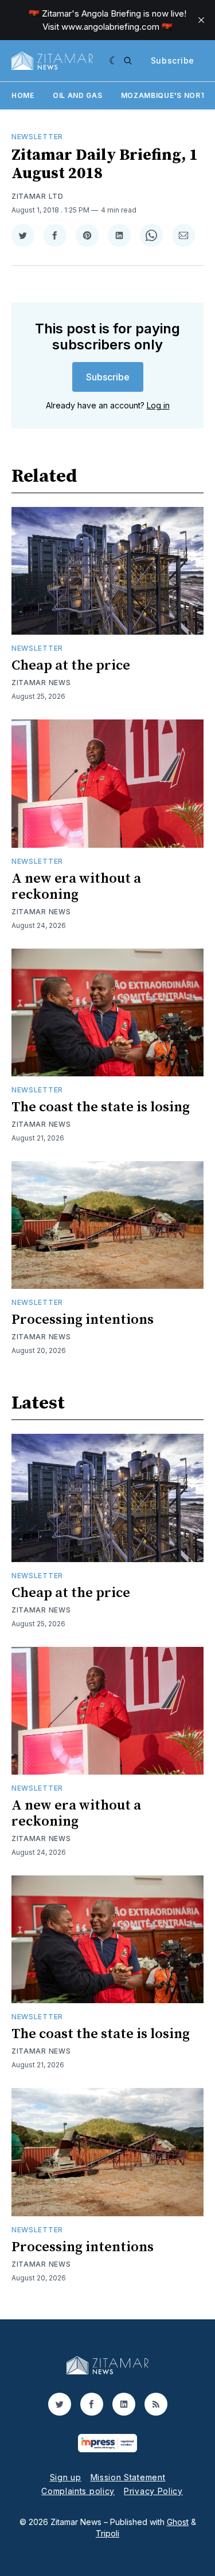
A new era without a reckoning (76, 887)
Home (23, 95)
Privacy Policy (153, 2491)
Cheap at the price (71, 666)
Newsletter (37, 137)
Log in (158, 405)
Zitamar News (41, 683)
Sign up (66, 2477)
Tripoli (107, 2533)
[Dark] (114, 61)
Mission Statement (128, 2477)
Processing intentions (83, 1320)
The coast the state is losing (101, 1107)
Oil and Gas (78, 95)
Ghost (178, 2522)
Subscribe (173, 60)
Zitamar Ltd (38, 196)
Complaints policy (78, 2491)
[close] (201, 20)
